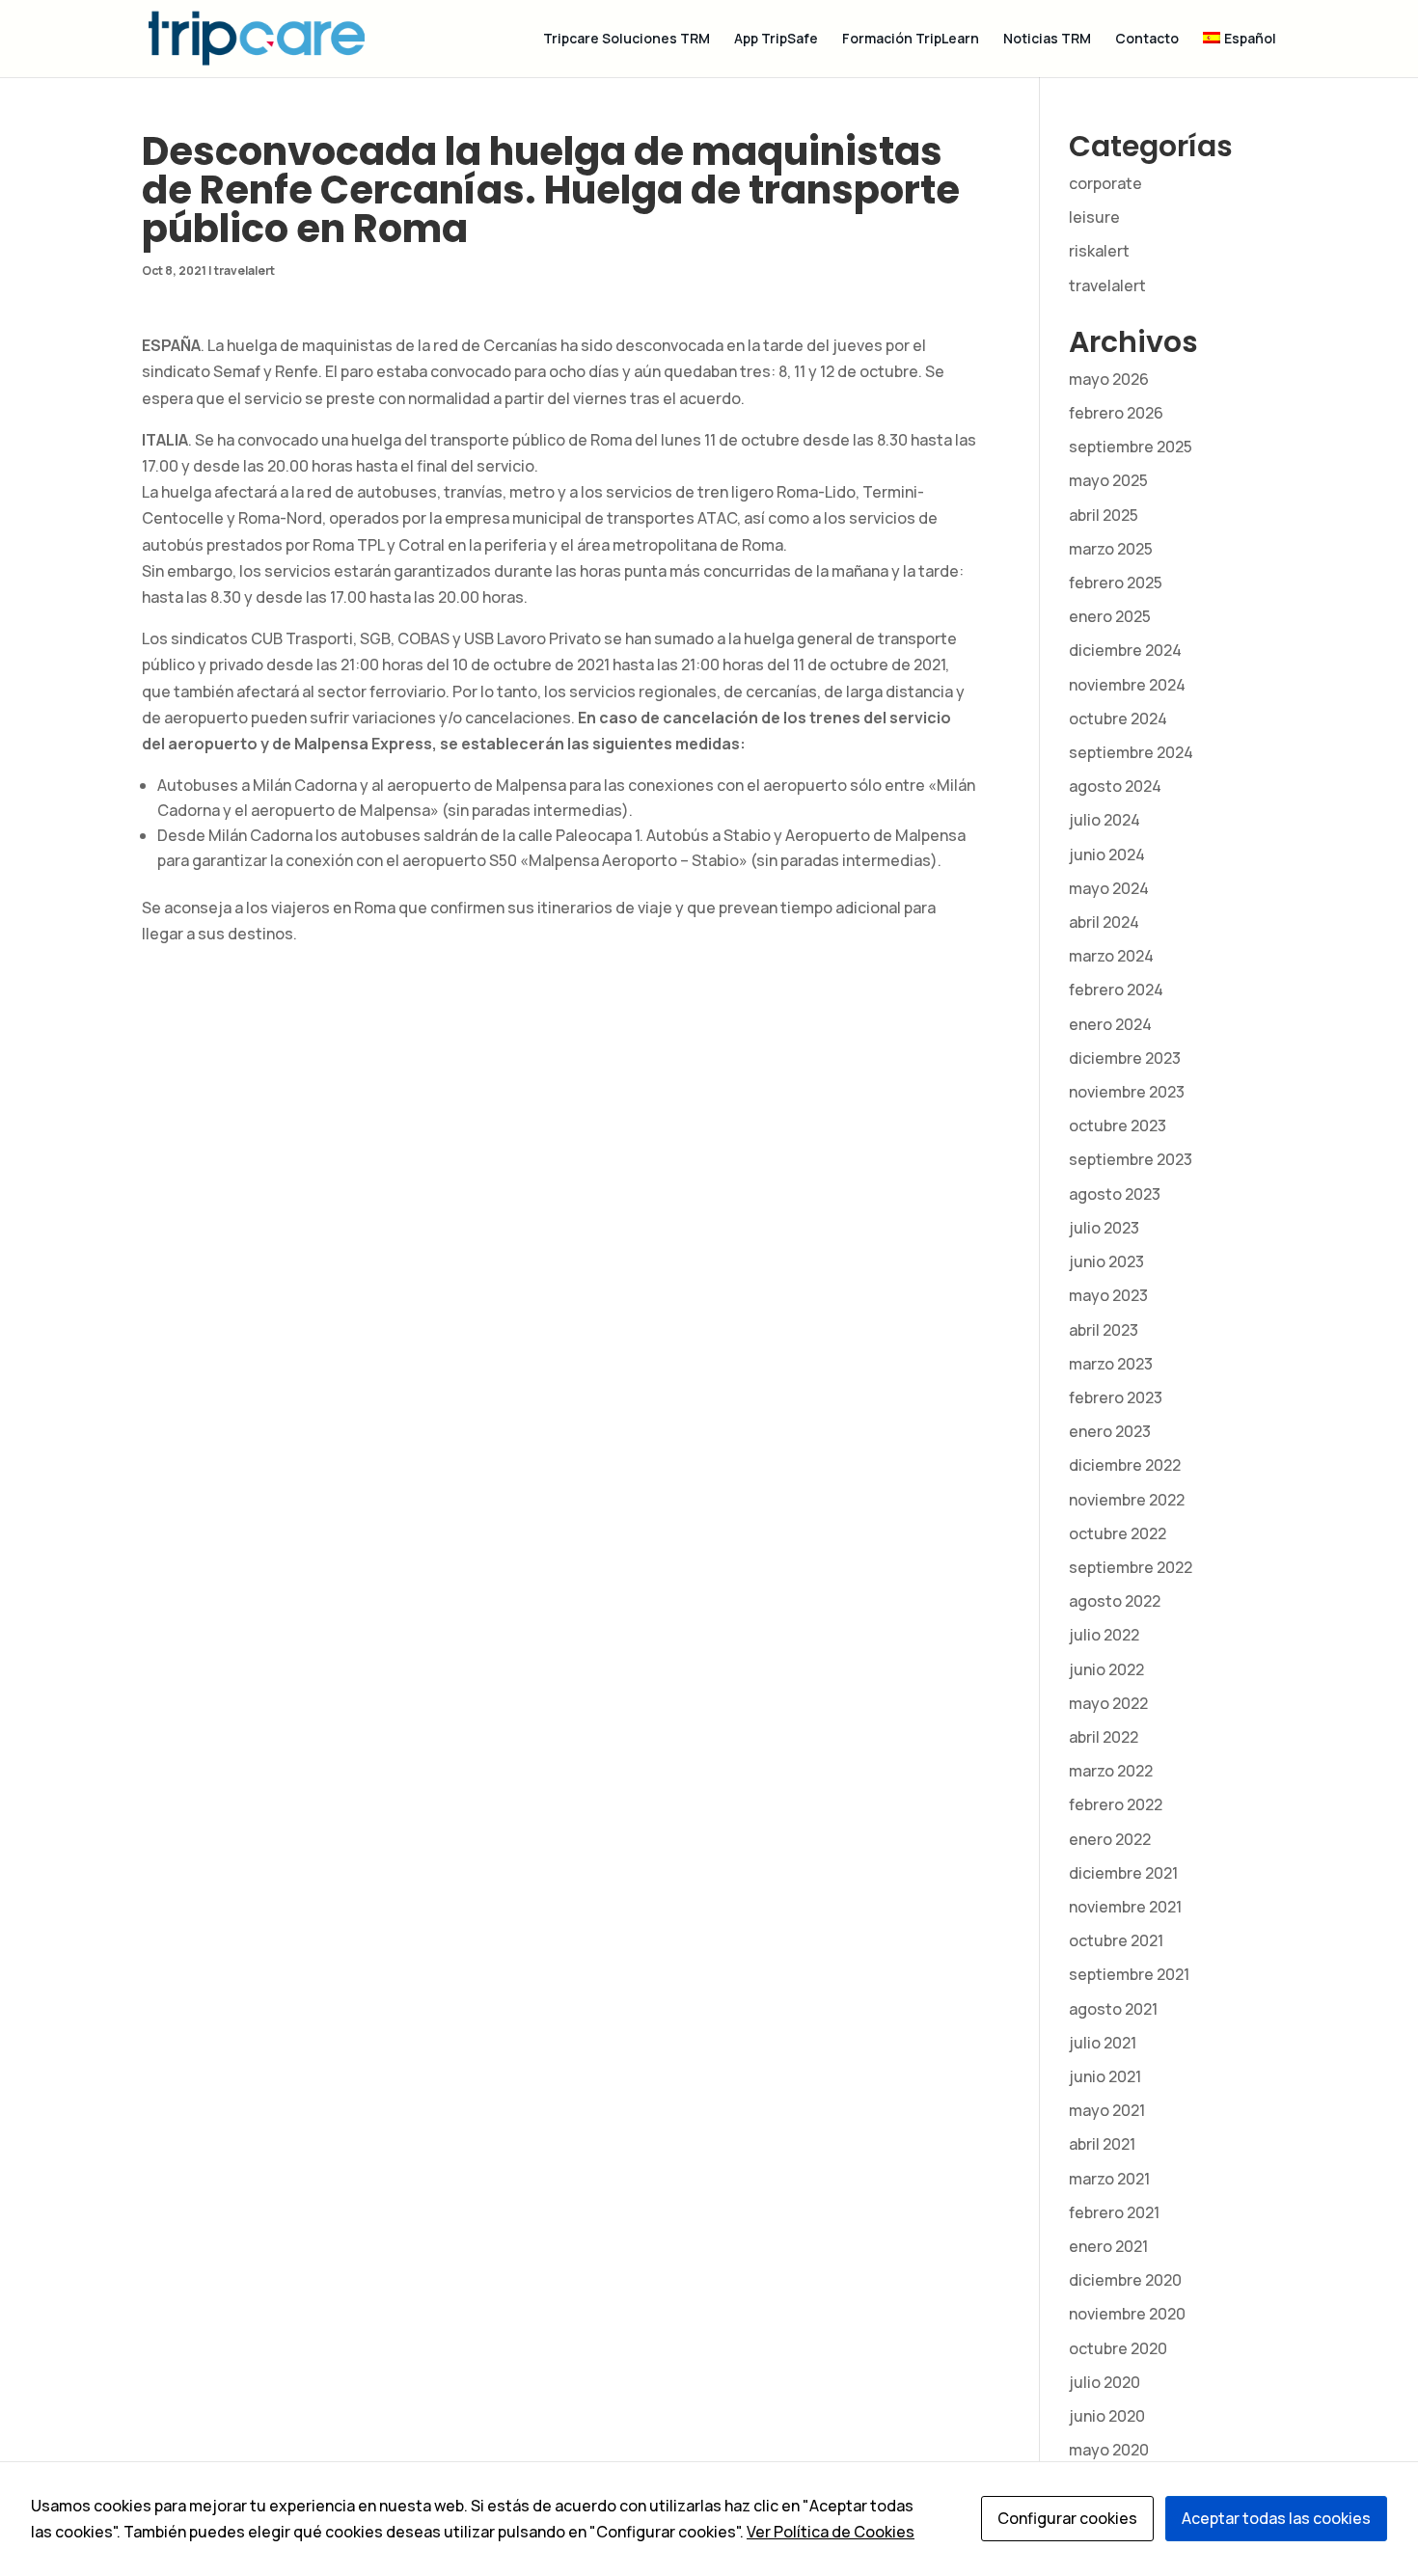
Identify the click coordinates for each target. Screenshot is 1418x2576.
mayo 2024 (1109, 888)
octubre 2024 (1118, 719)
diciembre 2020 (1125, 2280)
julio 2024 (1104, 820)
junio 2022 (1106, 1669)
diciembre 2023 (1125, 1058)
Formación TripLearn (911, 40)
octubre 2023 (1118, 1125)
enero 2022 (1110, 1839)
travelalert (245, 271)
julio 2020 (1104, 2382)
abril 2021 (1102, 2144)
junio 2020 (1107, 2416)
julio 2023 (1104, 1228)
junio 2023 (1106, 1261)
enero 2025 (1110, 616)
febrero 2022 (1116, 1804)
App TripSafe (776, 40)
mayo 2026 (1109, 379)
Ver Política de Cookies (831, 2532)
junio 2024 (1107, 854)
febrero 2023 (1116, 1397)
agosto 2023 (1115, 1194)
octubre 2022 (1118, 1533)
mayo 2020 (1109, 2450)
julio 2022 (1104, 1635)
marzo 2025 (1111, 549)
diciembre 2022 (1125, 1465)
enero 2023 (1110, 1431)
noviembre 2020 (1127, 2314)
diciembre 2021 (1123, 1873)
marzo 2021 (1109, 2179)
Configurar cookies (1067, 2518)
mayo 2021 (1107, 2110)
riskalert (1099, 251)
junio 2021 (1105, 2076)
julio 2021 (1103, 2043)
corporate (1105, 183)
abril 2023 (1104, 1330)
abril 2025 (1104, 515)
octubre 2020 (1118, 2348)
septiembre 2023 (1131, 1159)
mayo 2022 (1108, 1703)
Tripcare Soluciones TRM (627, 40)
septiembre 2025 (1131, 447)
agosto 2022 (1115, 1601)
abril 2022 (1104, 1737)
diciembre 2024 (1125, 650)
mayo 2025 (1108, 480)
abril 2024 (1104, 922)
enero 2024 (1110, 1024)
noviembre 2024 (1127, 685)
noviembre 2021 (1125, 1907)
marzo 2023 (1111, 1364)
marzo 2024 (1111, 956)
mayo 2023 (1108, 1295)
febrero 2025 (1116, 583)
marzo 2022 (1111, 1771)
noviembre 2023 (1127, 1092)
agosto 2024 (1115, 786)
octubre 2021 (1116, 1940)
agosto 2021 (1113, 2009)
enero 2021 (1108, 2246)
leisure (1094, 217)
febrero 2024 (1116, 990)
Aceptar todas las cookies (1276, 2518)
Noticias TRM (1047, 40)
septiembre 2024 (1131, 752)
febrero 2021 (1114, 2212)
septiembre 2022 (1131, 1567)
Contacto (1147, 40)
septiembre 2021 (1129, 1974)
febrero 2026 (1116, 413)
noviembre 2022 (1127, 1500)
